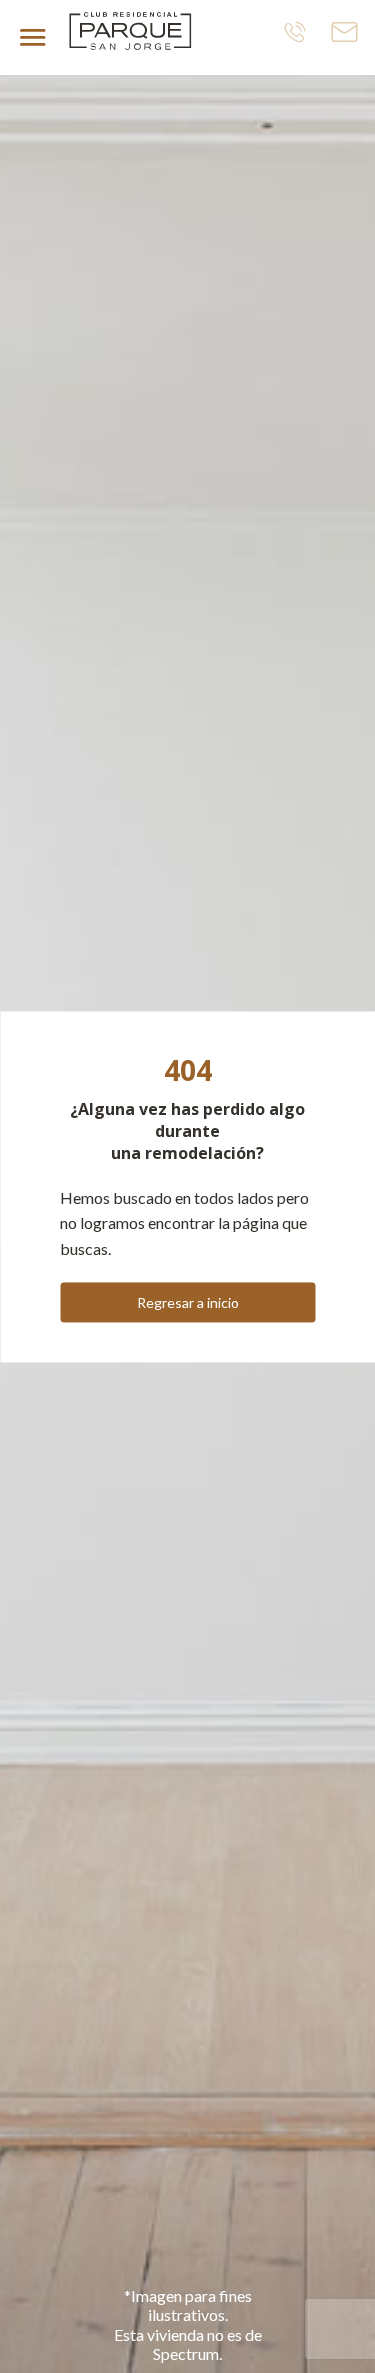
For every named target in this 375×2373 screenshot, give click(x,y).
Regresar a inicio (188, 1302)
